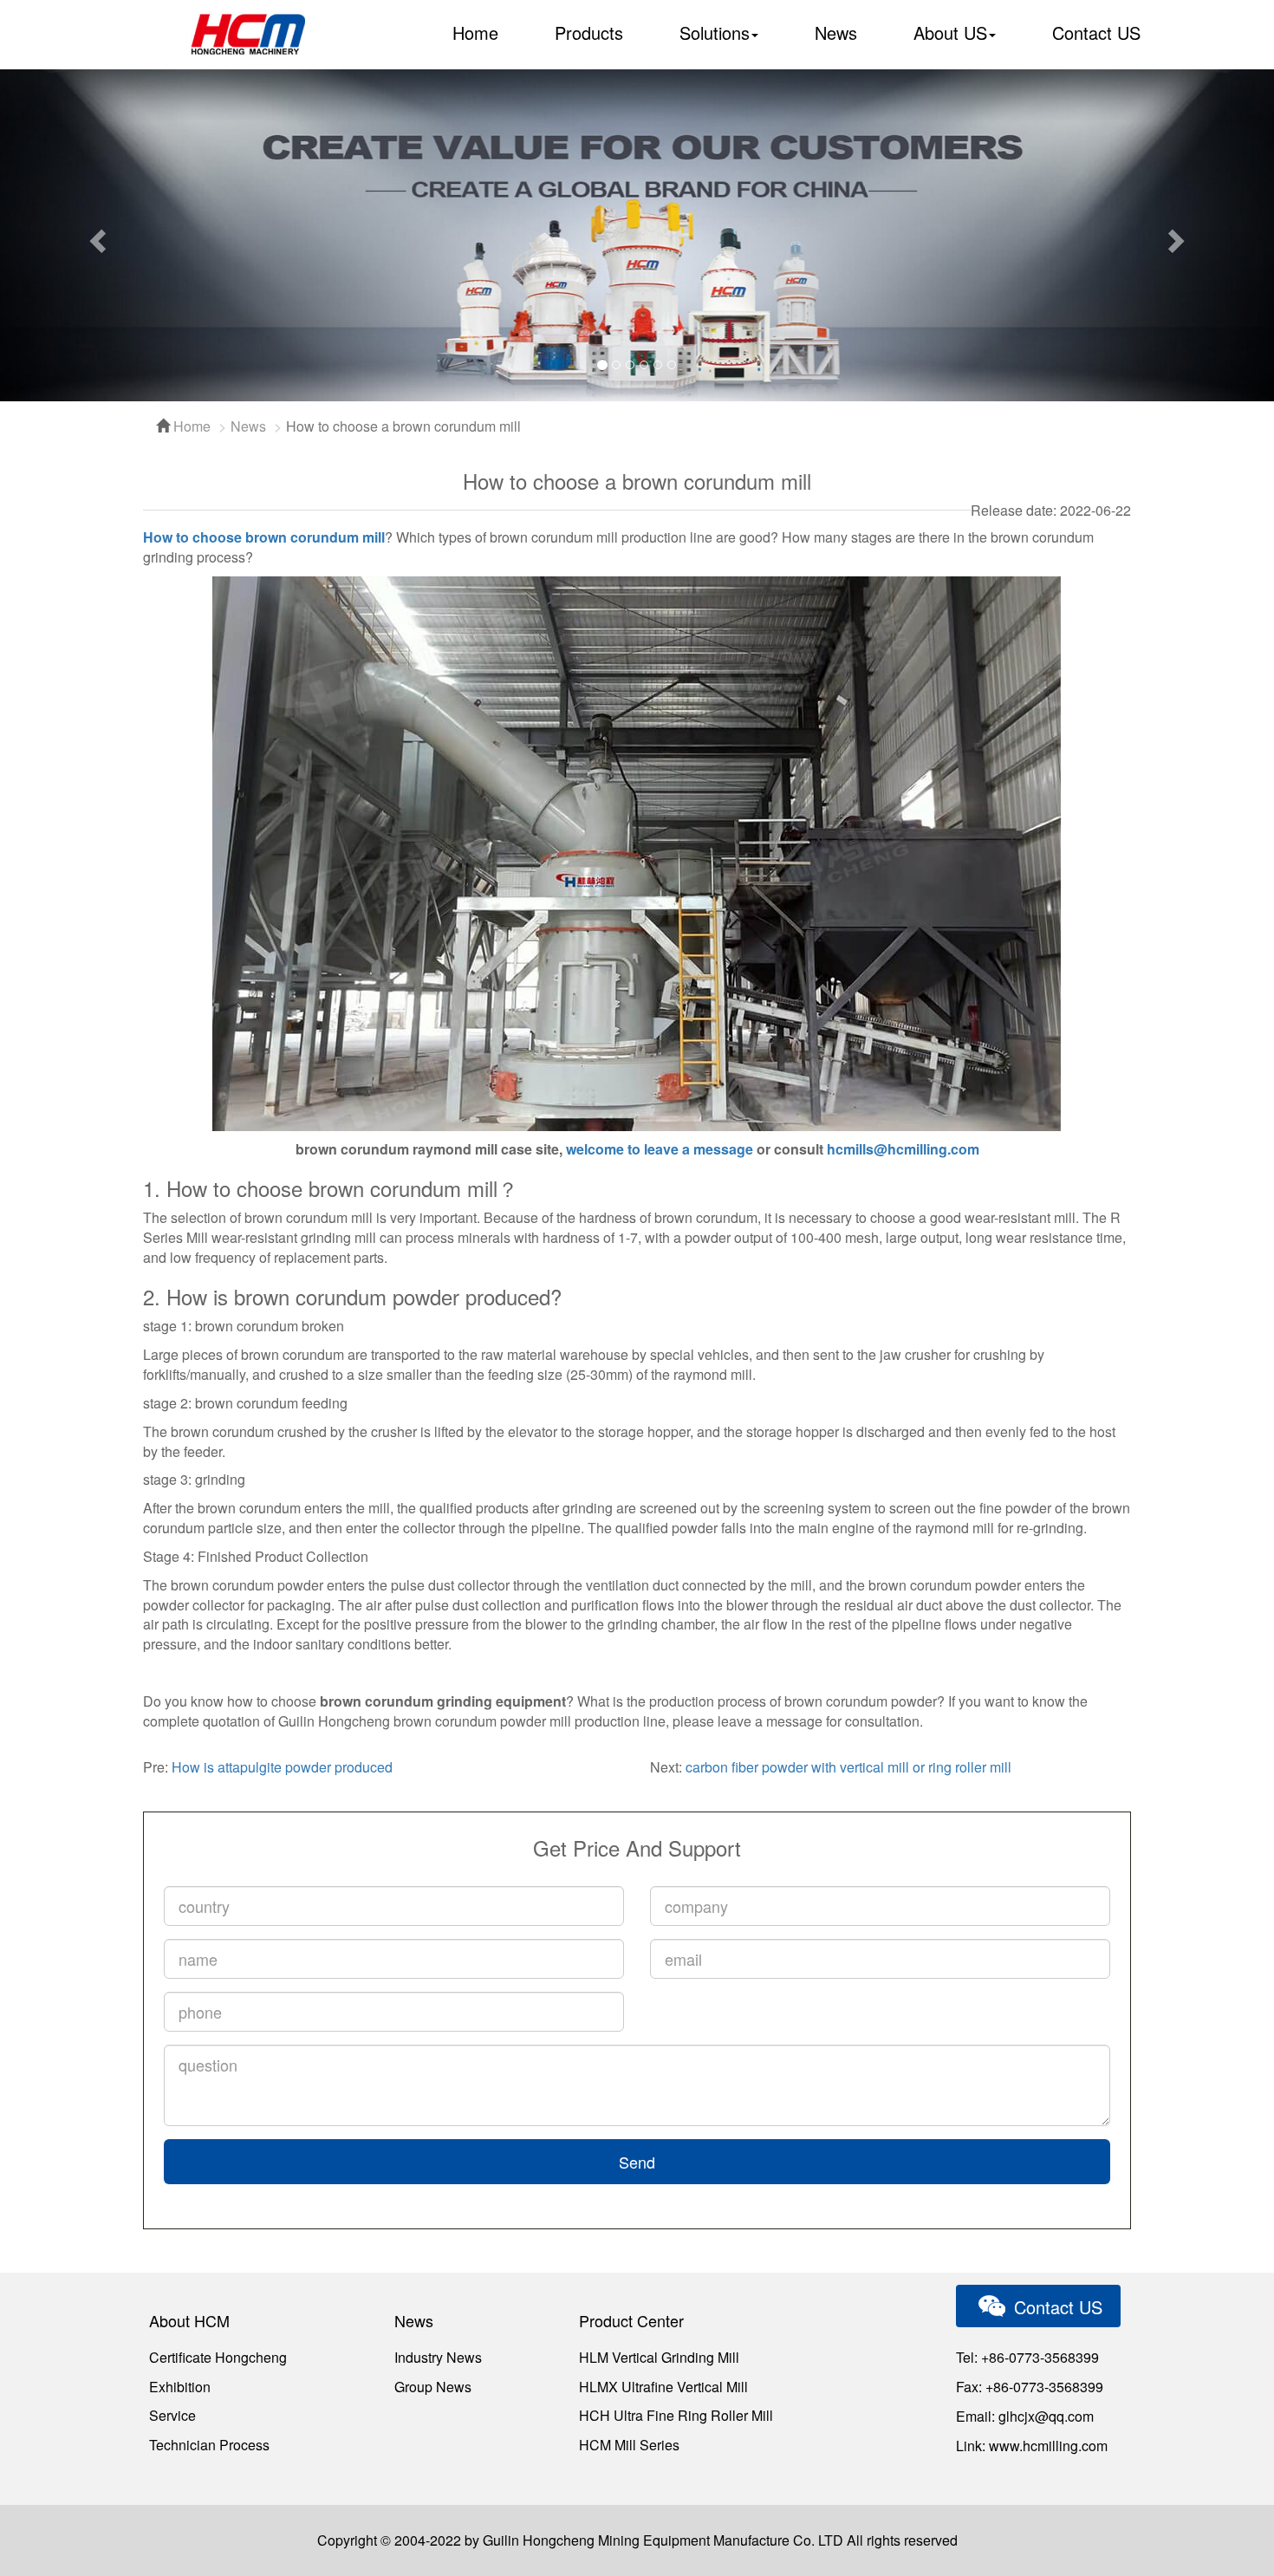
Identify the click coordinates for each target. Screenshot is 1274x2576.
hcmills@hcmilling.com (903, 1149)
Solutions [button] (715, 33)
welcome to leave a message (660, 1149)
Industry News (438, 2357)
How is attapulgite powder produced (282, 1767)
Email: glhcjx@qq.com (1025, 2416)
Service (172, 2415)
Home (475, 33)
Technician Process (209, 2445)
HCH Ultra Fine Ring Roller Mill (676, 2415)
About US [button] (950, 33)
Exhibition (180, 2387)
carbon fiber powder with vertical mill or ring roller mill (848, 1767)
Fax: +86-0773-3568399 (1030, 2387)
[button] (96, 235)
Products (589, 33)
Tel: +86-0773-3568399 (1027, 2357)
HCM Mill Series (629, 2445)
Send (637, 2162)
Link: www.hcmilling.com (1032, 2446)
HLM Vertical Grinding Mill (659, 2357)
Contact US (1096, 33)
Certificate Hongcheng (218, 2357)
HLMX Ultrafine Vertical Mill (663, 2387)
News (836, 33)
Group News (433, 2387)
